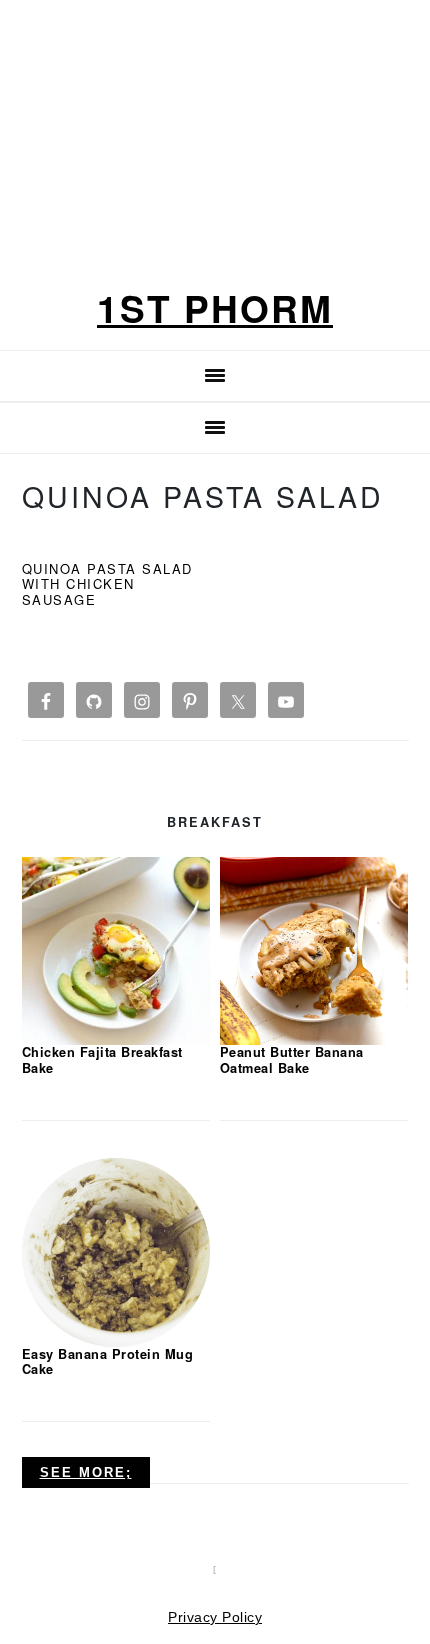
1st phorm (215, 307)
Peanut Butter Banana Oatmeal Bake (292, 1059)
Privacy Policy (215, 1617)
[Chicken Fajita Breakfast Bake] (116, 950)
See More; (86, 1472)
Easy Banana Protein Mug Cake (108, 1361)
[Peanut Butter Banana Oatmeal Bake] (314, 950)
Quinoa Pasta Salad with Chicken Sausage (107, 584)
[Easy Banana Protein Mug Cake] (116, 1251)
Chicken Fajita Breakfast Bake (102, 1059)
